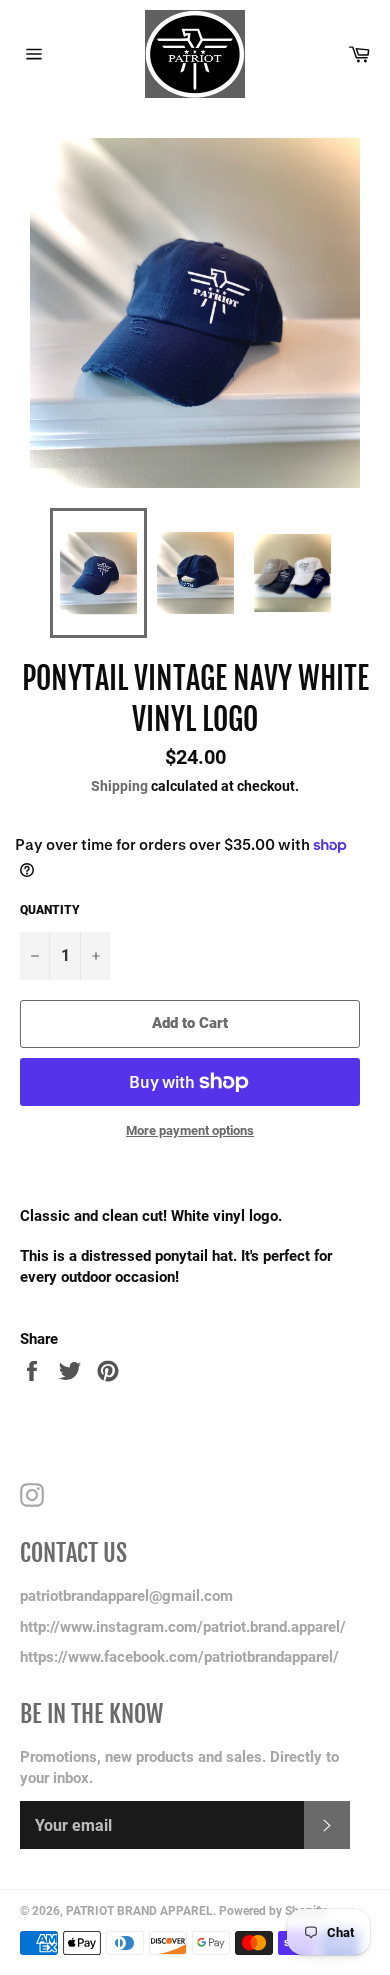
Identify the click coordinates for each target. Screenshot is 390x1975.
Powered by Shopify (272, 1911)
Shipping (119, 786)
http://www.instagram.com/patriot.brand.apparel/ (183, 1627)
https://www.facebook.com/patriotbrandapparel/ (179, 1657)
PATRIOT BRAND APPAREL (139, 1911)
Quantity (50, 910)
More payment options (190, 1130)
